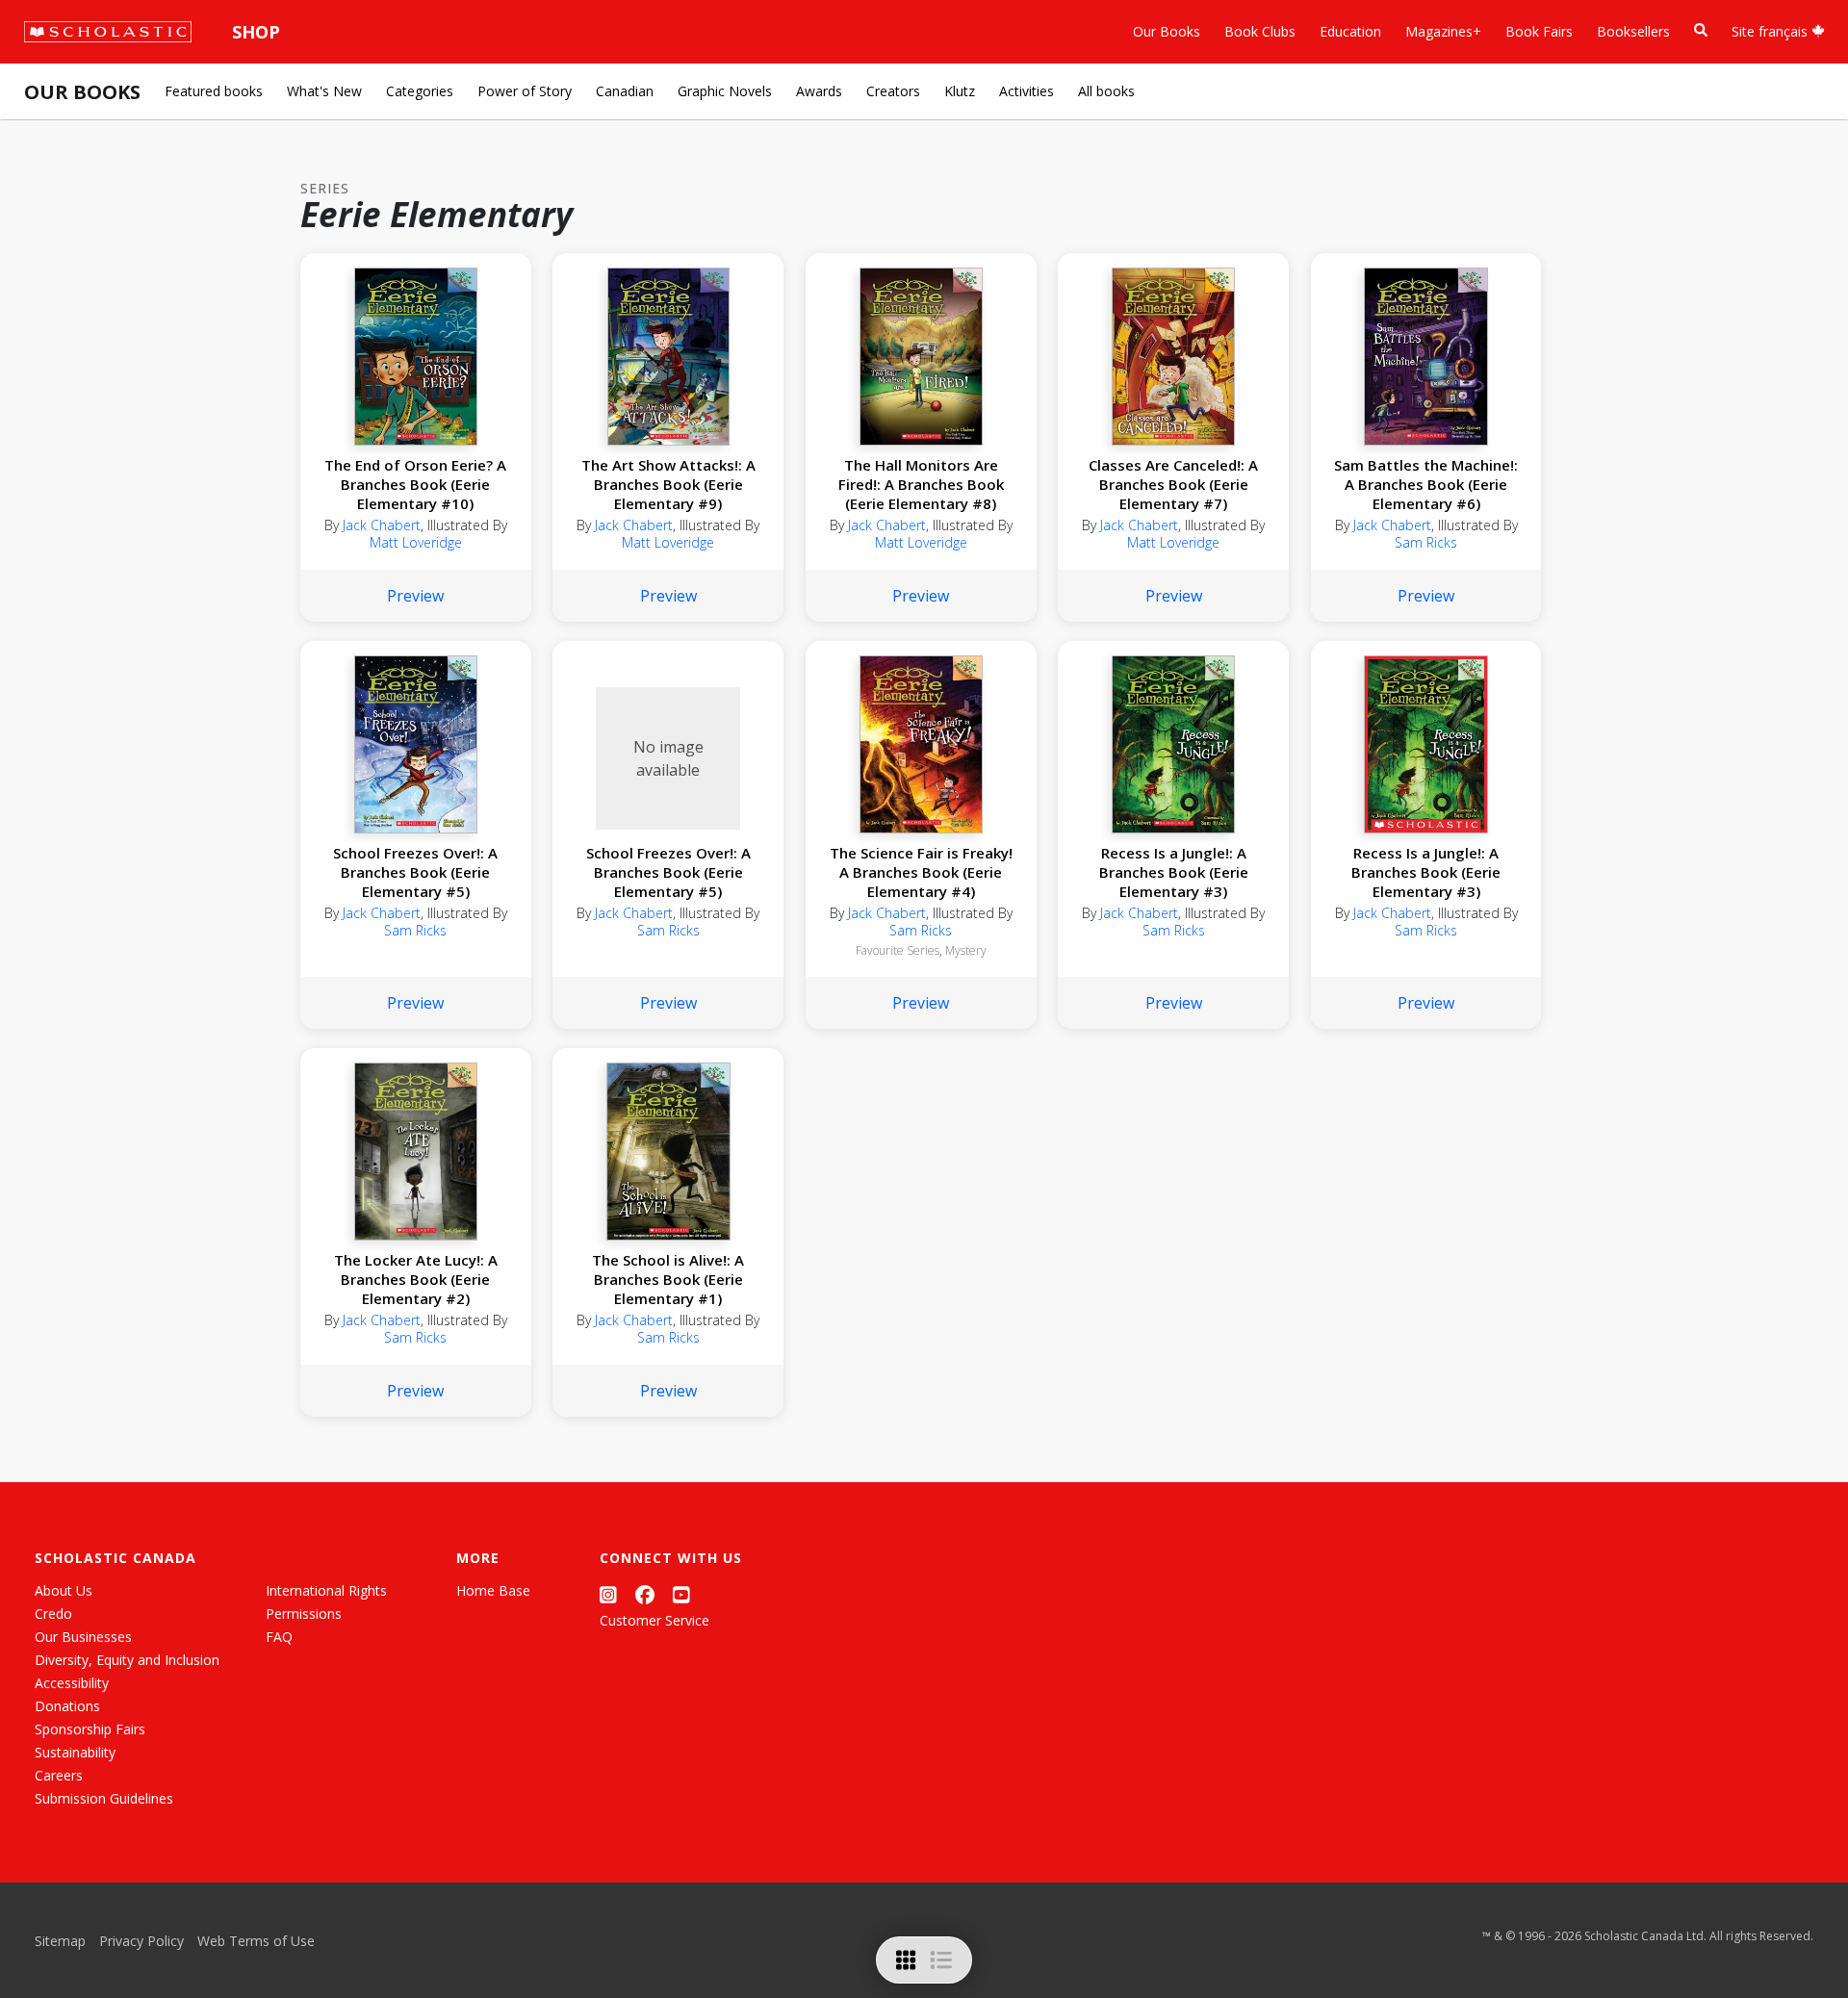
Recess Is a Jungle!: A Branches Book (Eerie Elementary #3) (1174, 872)
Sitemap (60, 1941)
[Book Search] (1701, 30)
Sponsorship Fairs (90, 1729)
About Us (64, 1590)
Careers (59, 1775)
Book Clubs (1260, 31)
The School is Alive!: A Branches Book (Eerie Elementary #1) (668, 1279)
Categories (420, 91)
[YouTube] (681, 1594)
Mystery (966, 950)
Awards (819, 91)
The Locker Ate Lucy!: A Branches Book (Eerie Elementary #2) (416, 1279)
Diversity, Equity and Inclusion (127, 1660)
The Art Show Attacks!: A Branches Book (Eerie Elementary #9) (668, 484)
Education (1350, 31)
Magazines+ (1443, 31)
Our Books (1167, 31)
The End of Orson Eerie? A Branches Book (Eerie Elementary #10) (415, 484)
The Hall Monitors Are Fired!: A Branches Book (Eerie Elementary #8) (921, 484)
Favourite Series (898, 950)
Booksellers (1633, 31)
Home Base (493, 1590)
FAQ (279, 1637)
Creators (893, 91)
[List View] (941, 1960)
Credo (53, 1614)
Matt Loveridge (416, 542)
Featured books (214, 91)
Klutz (960, 91)
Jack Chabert (382, 525)
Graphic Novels (725, 91)
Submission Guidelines (104, 1798)
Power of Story (525, 91)
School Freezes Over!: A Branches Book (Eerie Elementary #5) (415, 872)
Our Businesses (83, 1637)
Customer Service (654, 1620)
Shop (256, 32)
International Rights (326, 1590)
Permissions (304, 1614)
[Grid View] (906, 1960)
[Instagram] (608, 1594)
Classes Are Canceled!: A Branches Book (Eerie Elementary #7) (1173, 484)
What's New (324, 91)
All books (1106, 91)
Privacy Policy (141, 1941)
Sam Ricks (1426, 542)
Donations (67, 1706)
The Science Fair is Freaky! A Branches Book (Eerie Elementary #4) (921, 872)
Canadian (625, 91)
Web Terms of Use (256, 1941)
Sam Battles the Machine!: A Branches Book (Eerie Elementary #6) (1426, 484)
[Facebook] (645, 1594)
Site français (1771, 31)
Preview (415, 596)
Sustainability (75, 1752)
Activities (1027, 91)
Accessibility (72, 1683)
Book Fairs (1539, 31)
